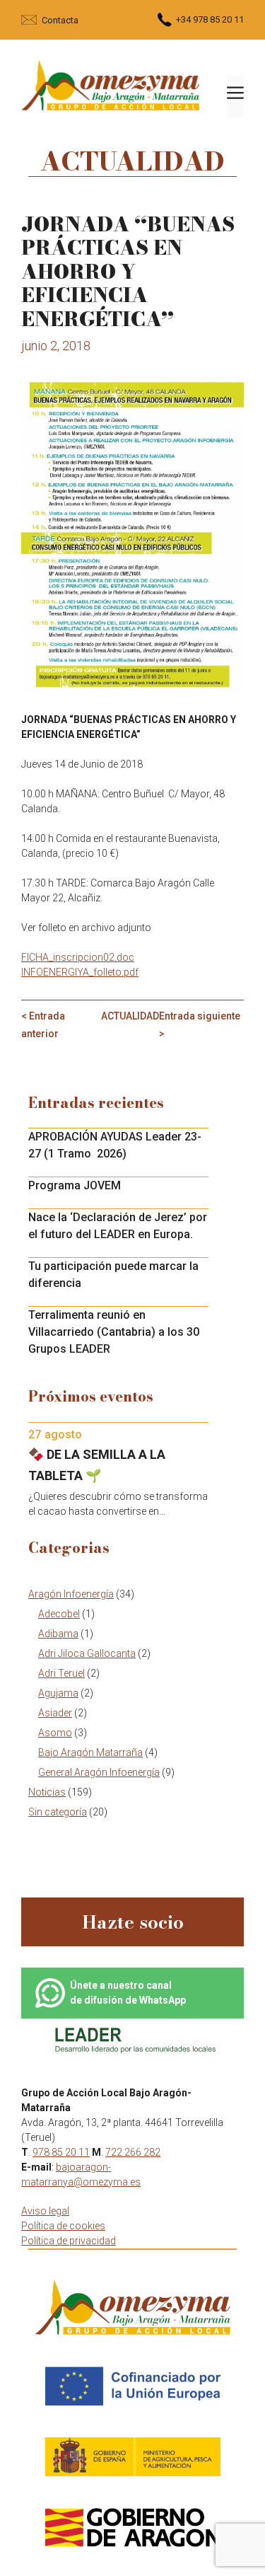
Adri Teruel (61, 1673)
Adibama (58, 1634)
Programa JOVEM (75, 1185)
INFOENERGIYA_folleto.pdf (80, 972)
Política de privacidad (69, 2241)
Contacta (60, 20)
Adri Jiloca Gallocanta (87, 1653)
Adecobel (59, 1614)
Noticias (47, 1792)
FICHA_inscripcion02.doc (78, 957)
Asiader (55, 1713)
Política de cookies (63, 2226)
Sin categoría (58, 1812)
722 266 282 (133, 2152)
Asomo (55, 1733)
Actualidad (130, 1016)
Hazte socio (133, 1922)
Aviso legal (45, 2211)
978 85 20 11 (61, 2152)
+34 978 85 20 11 (210, 19)
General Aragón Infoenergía (99, 1772)
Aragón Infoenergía (71, 1594)
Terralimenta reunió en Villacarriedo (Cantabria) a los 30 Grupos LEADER (114, 1332)
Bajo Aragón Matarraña (90, 1752)
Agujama (58, 1693)
